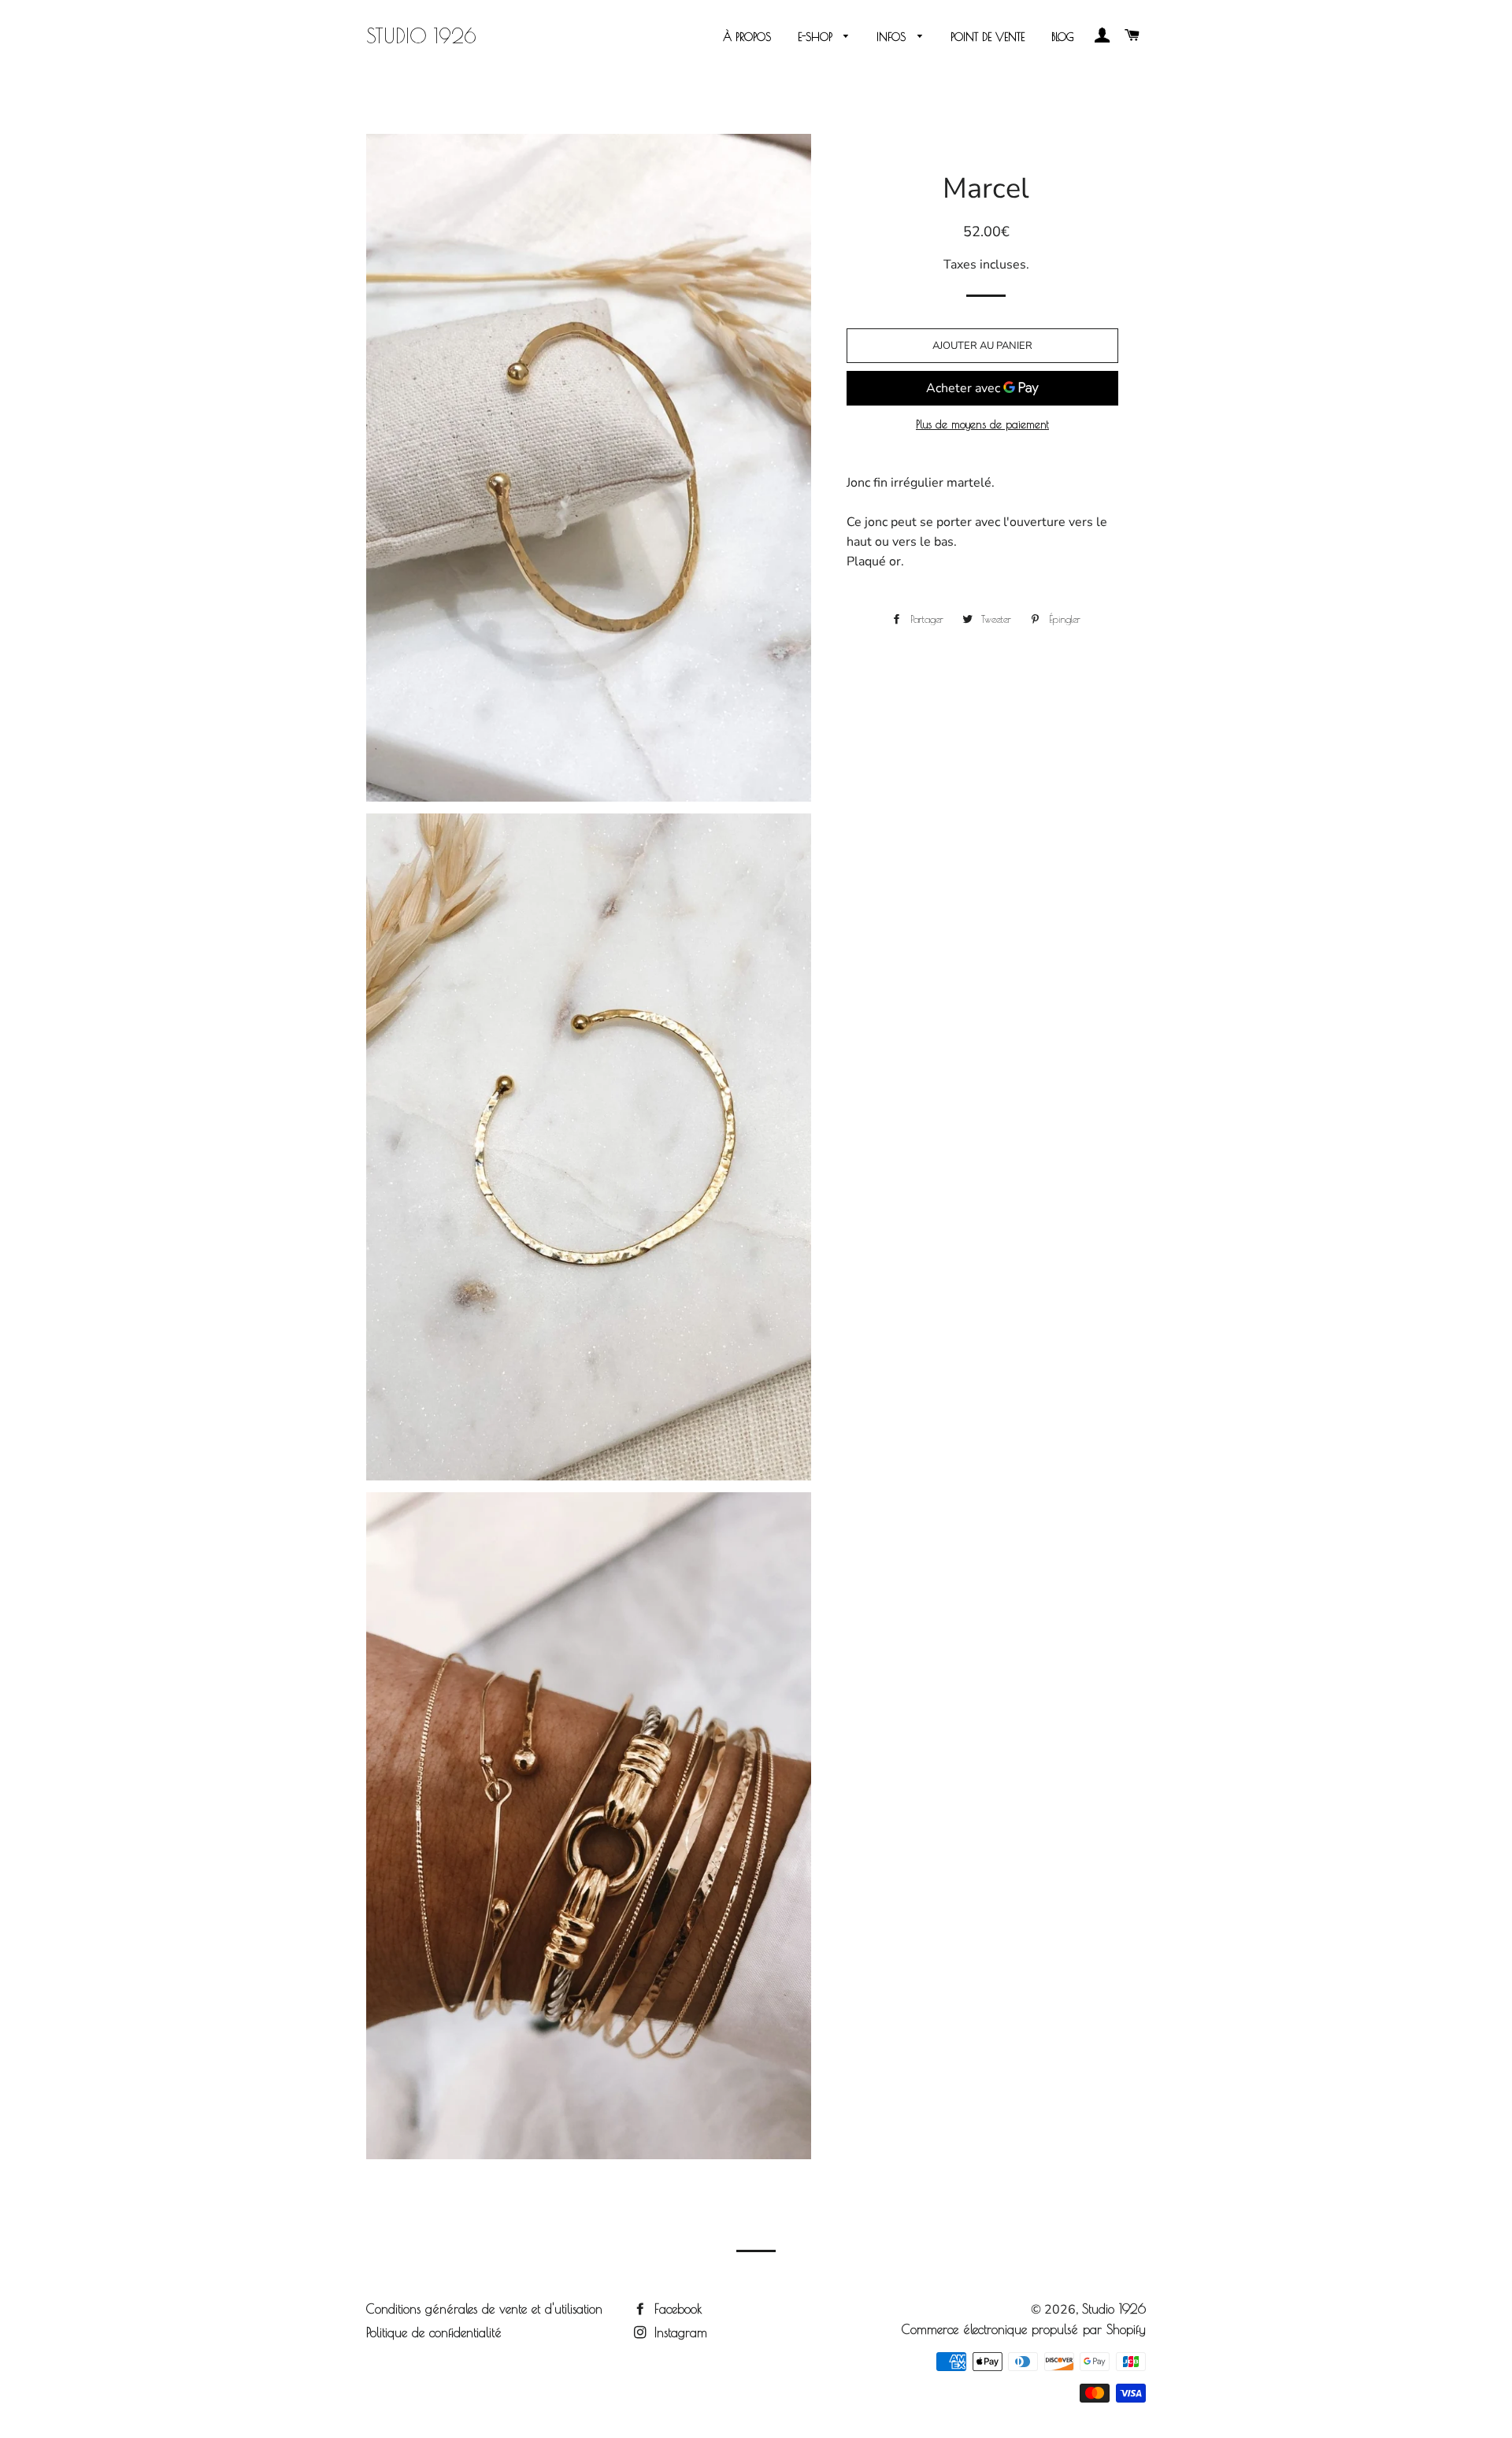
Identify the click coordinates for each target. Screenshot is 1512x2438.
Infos (893, 37)
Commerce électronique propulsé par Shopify (1024, 2329)
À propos (747, 37)
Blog (1063, 37)
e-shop (817, 37)
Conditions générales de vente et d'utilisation (484, 2309)
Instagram (678, 2332)
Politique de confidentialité (434, 2332)
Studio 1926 (421, 36)
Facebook (676, 2309)
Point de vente (988, 37)
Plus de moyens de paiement (982, 424)
